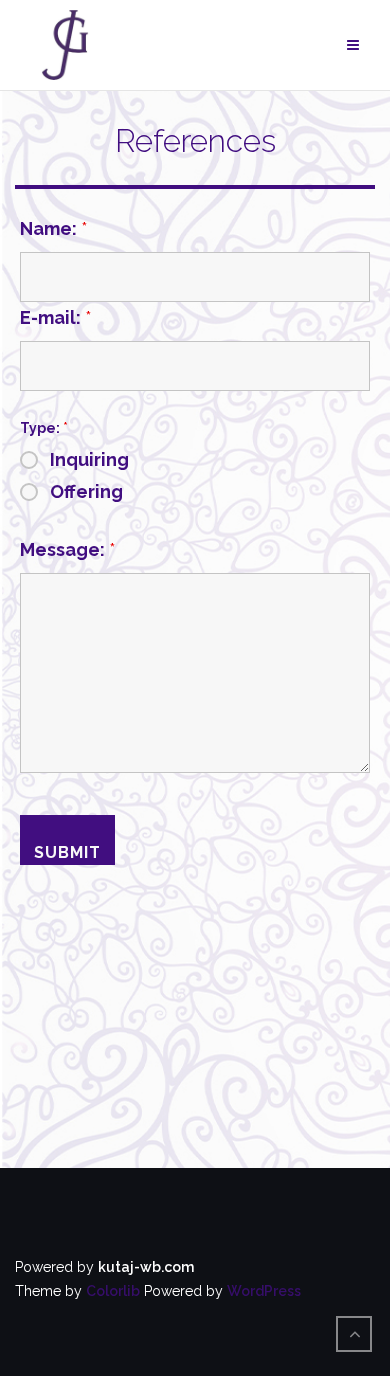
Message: (68, 550)
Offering (86, 492)
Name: (54, 229)
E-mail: (56, 318)
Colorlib (113, 1291)
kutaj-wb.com (146, 1267)
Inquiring (89, 460)
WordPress (264, 1291)
